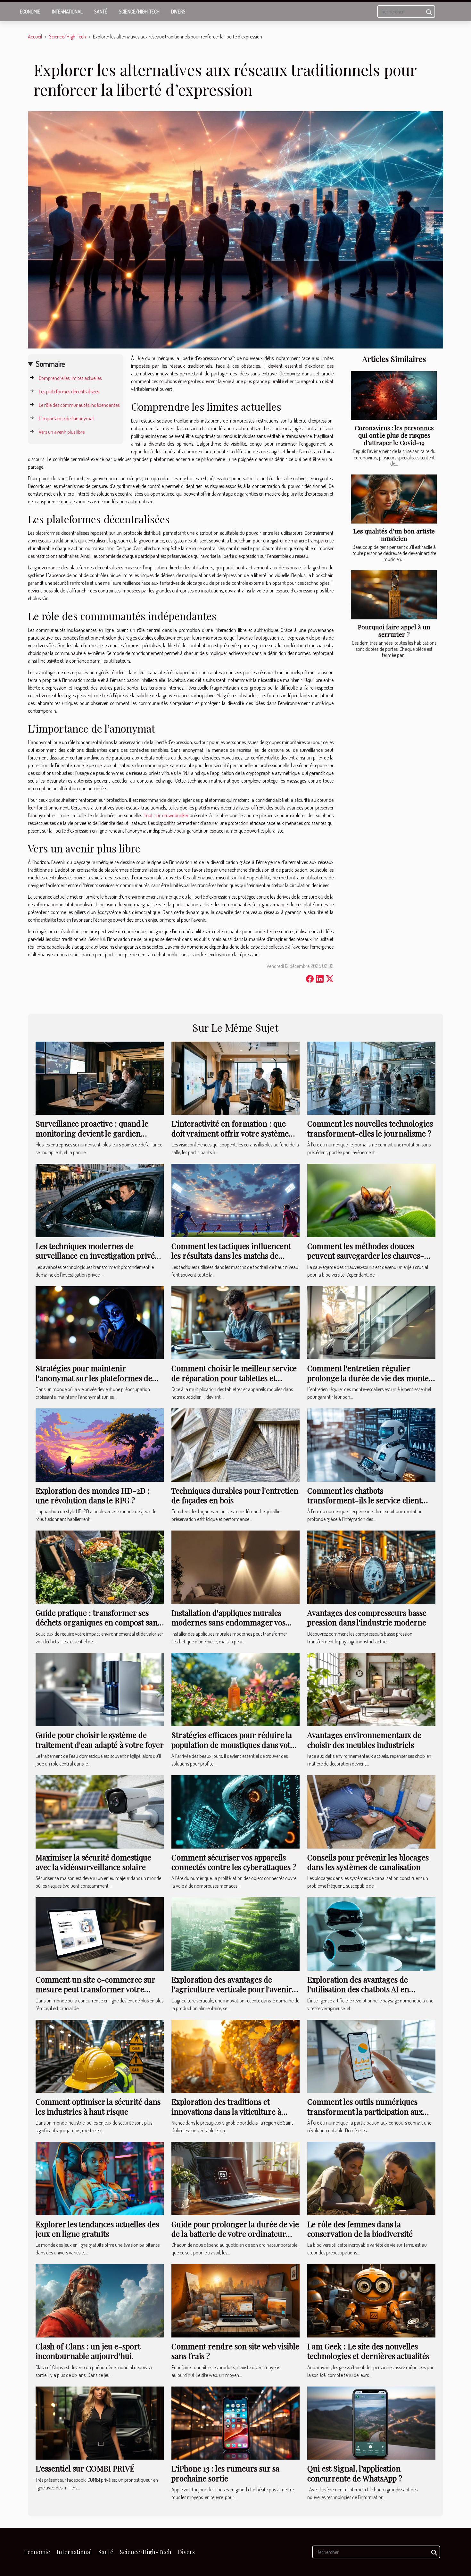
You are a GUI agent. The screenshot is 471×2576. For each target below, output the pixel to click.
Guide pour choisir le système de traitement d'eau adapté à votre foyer (100, 1740)
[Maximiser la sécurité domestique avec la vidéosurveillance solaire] (100, 1811)
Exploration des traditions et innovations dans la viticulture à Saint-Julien (226, 2111)
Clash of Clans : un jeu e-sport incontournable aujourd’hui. (88, 2351)
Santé (101, 12)
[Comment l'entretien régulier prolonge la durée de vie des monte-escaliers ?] (371, 1322)
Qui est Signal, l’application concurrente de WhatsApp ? (355, 2473)
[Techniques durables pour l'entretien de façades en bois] (235, 1444)
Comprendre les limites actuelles (70, 378)
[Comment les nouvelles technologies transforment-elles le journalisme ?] (371, 1078)
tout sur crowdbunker (166, 815)
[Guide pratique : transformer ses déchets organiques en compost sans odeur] (100, 1566)
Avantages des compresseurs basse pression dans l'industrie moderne (367, 1617)
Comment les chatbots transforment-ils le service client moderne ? (364, 1500)
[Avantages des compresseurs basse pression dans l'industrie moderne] (371, 1566)
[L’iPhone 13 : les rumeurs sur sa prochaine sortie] (235, 2422)
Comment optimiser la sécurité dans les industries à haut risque (98, 2106)
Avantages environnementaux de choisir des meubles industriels (364, 1740)
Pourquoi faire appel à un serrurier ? (394, 630)
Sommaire (50, 364)
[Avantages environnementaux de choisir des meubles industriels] (371, 1689)
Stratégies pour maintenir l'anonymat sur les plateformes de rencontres (94, 1378)
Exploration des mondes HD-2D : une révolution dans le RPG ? (93, 1495)
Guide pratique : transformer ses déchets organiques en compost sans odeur (98, 1622)
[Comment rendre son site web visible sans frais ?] (235, 2300)
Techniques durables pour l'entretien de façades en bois (235, 1495)
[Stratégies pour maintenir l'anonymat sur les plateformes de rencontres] (100, 1322)
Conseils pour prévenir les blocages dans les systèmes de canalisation (368, 1862)
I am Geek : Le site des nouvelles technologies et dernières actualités (368, 2351)
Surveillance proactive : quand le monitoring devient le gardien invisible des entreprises (92, 1133)
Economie (30, 12)
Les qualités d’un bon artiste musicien (394, 535)
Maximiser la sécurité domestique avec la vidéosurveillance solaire (93, 1862)
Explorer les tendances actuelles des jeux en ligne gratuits (97, 2229)
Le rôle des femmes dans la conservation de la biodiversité (360, 2229)
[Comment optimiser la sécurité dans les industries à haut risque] (100, 2056)
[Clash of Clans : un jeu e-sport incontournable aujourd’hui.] (100, 2300)
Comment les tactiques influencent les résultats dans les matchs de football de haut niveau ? (231, 1256)
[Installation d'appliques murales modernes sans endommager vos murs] (235, 1566)
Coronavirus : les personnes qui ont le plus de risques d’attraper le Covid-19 (394, 435)
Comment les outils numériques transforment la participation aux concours (365, 2111)
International (67, 12)
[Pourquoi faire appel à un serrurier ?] (394, 595)
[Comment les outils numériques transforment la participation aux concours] (371, 2056)
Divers (178, 12)
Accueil (35, 37)
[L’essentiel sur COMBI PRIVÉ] (100, 2422)
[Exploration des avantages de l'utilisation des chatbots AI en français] (371, 1933)
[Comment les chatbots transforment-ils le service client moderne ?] (371, 1444)
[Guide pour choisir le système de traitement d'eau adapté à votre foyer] (100, 1689)
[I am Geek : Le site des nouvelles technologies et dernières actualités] (371, 2300)
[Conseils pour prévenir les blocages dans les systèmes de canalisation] (371, 1811)
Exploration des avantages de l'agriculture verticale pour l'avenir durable (232, 1989)
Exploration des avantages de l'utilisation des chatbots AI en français (358, 1989)
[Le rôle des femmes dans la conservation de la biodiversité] (371, 2178)
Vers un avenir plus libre (62, 432)
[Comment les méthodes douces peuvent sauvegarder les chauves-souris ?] (371, 1200)
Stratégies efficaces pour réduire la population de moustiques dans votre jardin (235, 1745)
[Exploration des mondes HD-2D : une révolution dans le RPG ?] (100, 1444)
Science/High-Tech (139, 12)
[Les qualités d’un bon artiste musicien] (394, 499)
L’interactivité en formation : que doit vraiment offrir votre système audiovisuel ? (230, 1133)
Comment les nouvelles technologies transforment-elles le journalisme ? (370, 1128)
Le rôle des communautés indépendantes (79, 405)
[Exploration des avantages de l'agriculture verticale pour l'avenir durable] (235, 1933)
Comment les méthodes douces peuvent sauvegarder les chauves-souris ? (366, 1256)
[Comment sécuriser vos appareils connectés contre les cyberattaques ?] (235, 1811)
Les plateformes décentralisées (69, 391)
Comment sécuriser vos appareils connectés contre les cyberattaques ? (234, 1862)
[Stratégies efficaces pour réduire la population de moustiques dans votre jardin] (235, 1689)
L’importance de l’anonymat (66, 418)
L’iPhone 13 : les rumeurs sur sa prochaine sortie (225, 2473)
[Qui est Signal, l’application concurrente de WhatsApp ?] (371, 2422)
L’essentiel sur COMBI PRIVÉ (85, 2468)
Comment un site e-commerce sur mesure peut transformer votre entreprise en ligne (95, 1989)
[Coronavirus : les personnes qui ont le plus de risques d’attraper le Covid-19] (394, 396)
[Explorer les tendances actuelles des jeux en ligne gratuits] (100, 2178)
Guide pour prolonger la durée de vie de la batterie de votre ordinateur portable (235, 2234)
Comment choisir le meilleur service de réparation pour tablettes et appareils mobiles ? (234, 1378)
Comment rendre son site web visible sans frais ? (235, 2351)
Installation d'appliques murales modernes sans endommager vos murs (228, 1622)
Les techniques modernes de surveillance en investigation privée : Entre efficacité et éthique (99, 1256)
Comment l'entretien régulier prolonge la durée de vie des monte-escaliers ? (370, 1378)
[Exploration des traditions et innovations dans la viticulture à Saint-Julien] (235, 2056)
